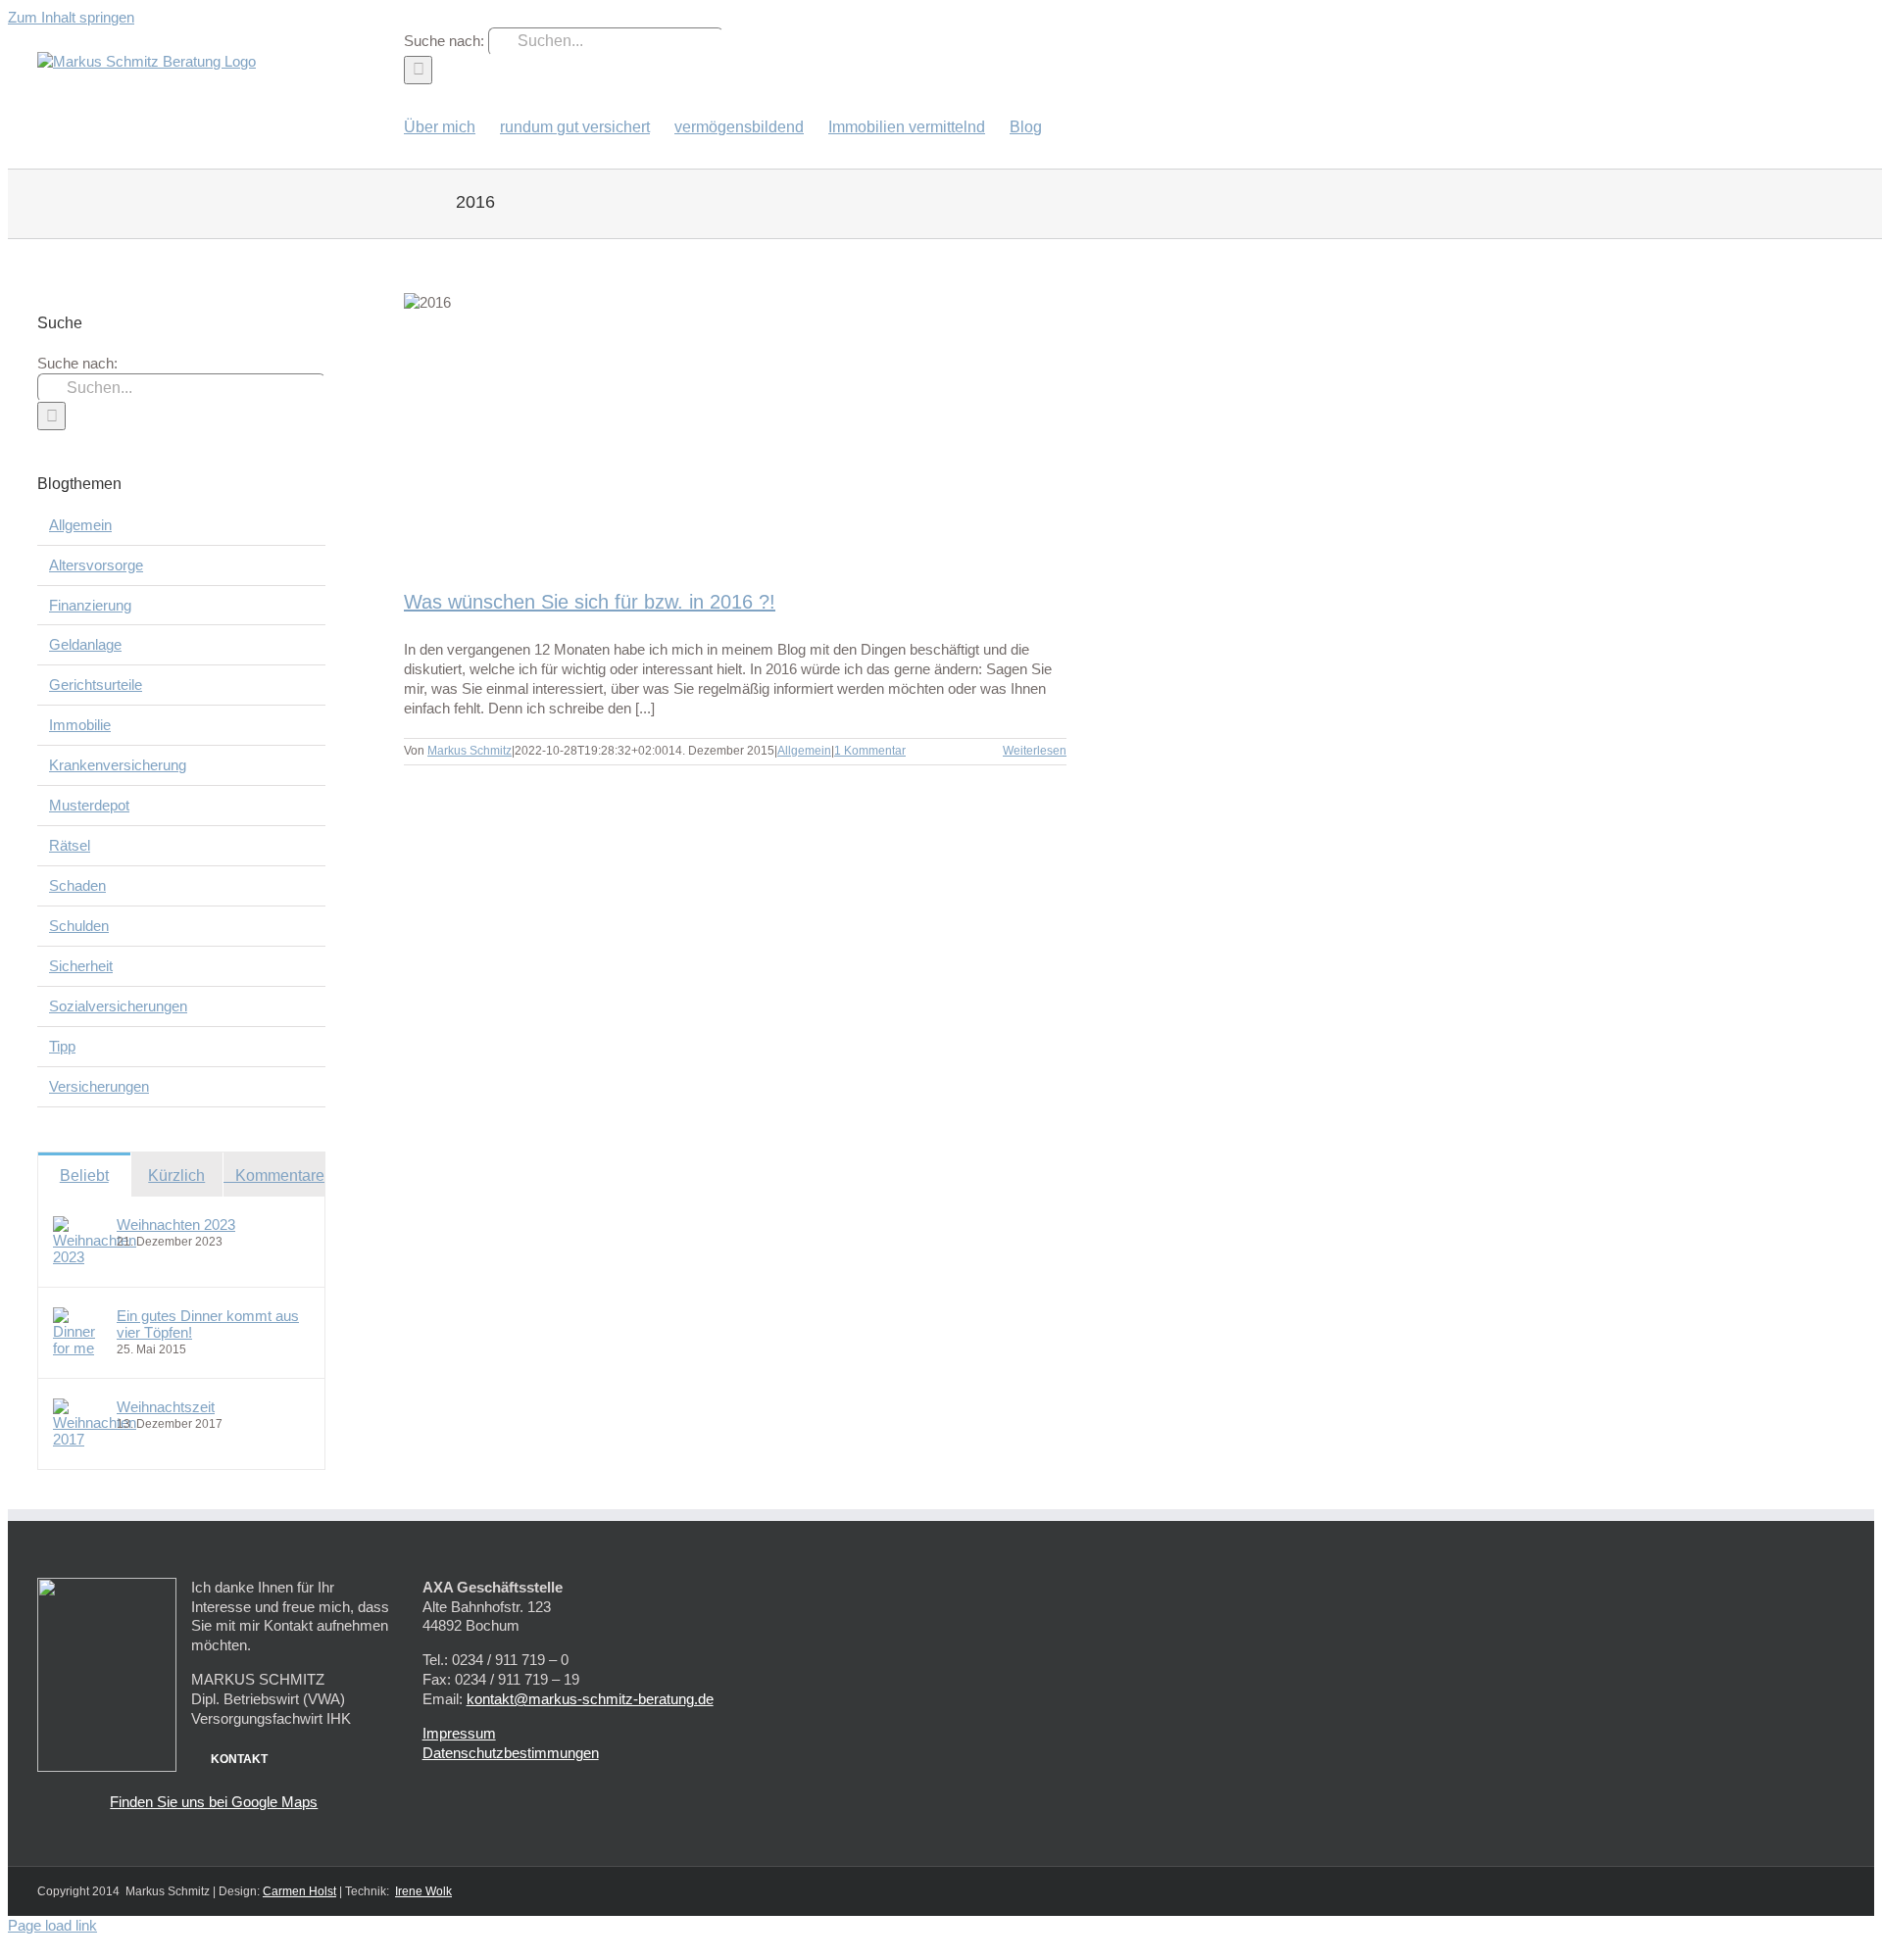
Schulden (79, 926)
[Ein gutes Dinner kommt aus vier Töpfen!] (78, 1348)
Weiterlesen (1035, 751)
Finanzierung (90, 605)
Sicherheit (81, 966)
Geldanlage (85, 644)
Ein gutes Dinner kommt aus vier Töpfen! (208, 1324)
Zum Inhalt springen (71, 17)
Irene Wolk (423, 1891)
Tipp (62, 1046)
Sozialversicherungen (118, 1006)
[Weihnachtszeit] (95, 1439)
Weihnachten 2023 (176, 1225)
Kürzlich (176, 1176)
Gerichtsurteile (96, 685)
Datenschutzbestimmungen (511, 1753)
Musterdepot (89, 805)
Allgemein (804, 751)
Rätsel (70, 845)
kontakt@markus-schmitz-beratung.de (590, 1699)
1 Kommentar (870, 751)
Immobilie (80, 725)
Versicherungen (99, 1086)
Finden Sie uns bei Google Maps (214, 1802)
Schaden (77, 885)
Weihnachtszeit (166, 1407)
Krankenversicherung (118, 765)
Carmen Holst (299, 1891)
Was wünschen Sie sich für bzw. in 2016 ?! (590, 602)
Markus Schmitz (470, 751)
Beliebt (84, 1176)
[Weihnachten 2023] (95, 1257)
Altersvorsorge (96, 565)
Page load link (52, 1925)
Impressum (459, 1733)
